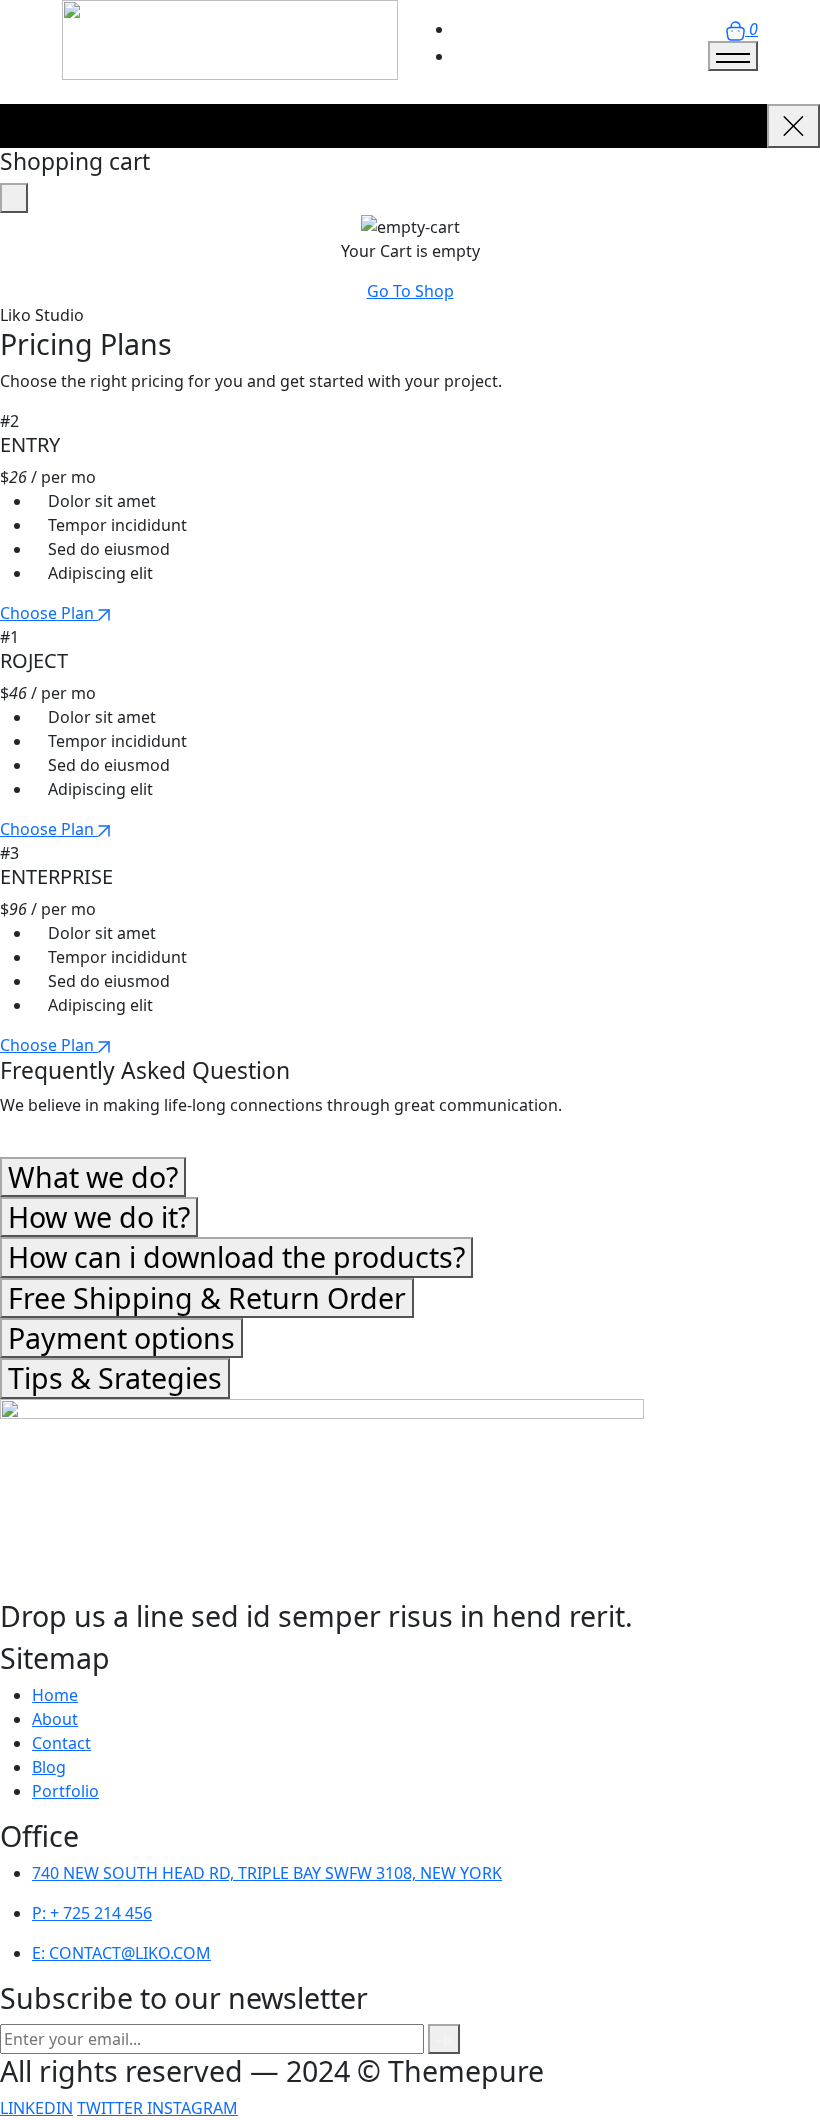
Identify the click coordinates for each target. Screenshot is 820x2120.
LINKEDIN (36, 2108)
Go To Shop (410, 291)
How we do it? (99, 1216)
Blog (49, 1767)
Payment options (121, 1337)
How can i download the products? (236, 1256)
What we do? (93, 1176)
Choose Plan (49, 613)
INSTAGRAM (192, 2108)
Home (55, 1695)
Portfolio (65, 1791)
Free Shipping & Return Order (207, 1297)
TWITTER (112, 2108)
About (55, 1719)
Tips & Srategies (115, 1377)
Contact (61, 1743)
